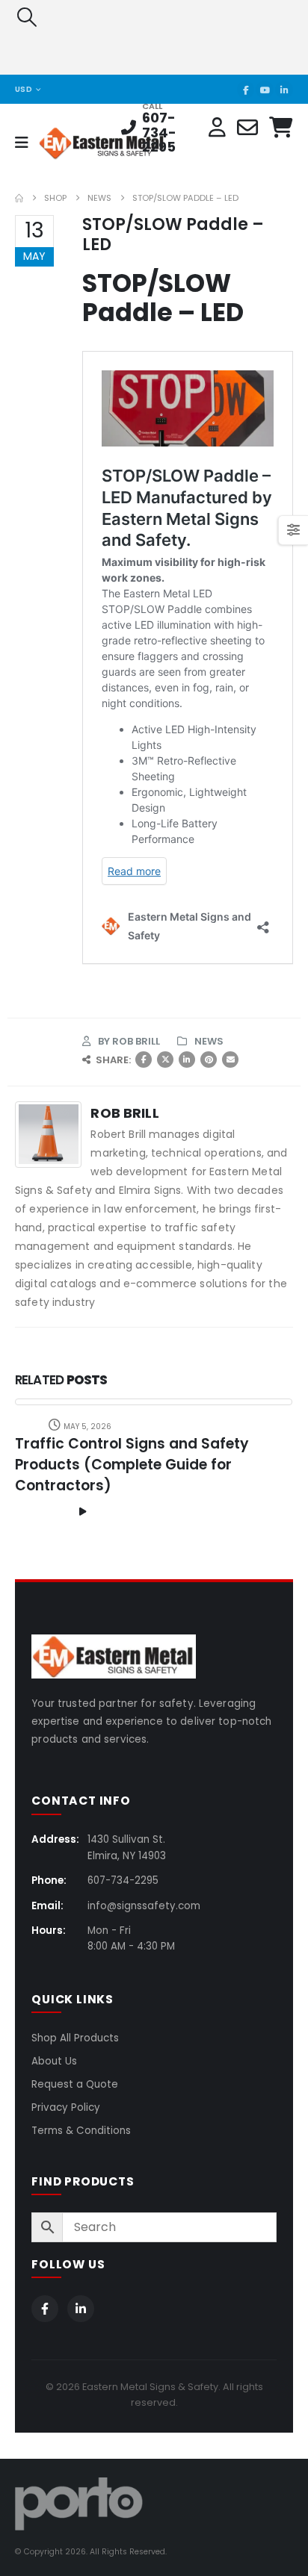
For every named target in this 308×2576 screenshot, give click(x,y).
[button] (27, 17)
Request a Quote (75, 2084)
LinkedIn (187, 1060)
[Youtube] (265, 90)
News (209, 1041)
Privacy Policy (66, 2107)
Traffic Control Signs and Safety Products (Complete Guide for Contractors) (132, 1465)
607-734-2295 (159, 133)
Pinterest (209, 1060)
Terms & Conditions (81, 2131)
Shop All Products (75, 2038)
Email (230, 1060)
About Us (54, 2061)
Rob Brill (136, 1041)
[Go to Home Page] (19, 198)
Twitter (165, 1060)
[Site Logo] (80, 143)
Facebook (144, 1060)
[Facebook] (246, 90)
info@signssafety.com (144, 1906)
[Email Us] (247, 128)
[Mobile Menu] (27, 143)
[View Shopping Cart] (281, 128)
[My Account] (217, 128)
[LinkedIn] (284, 90)
